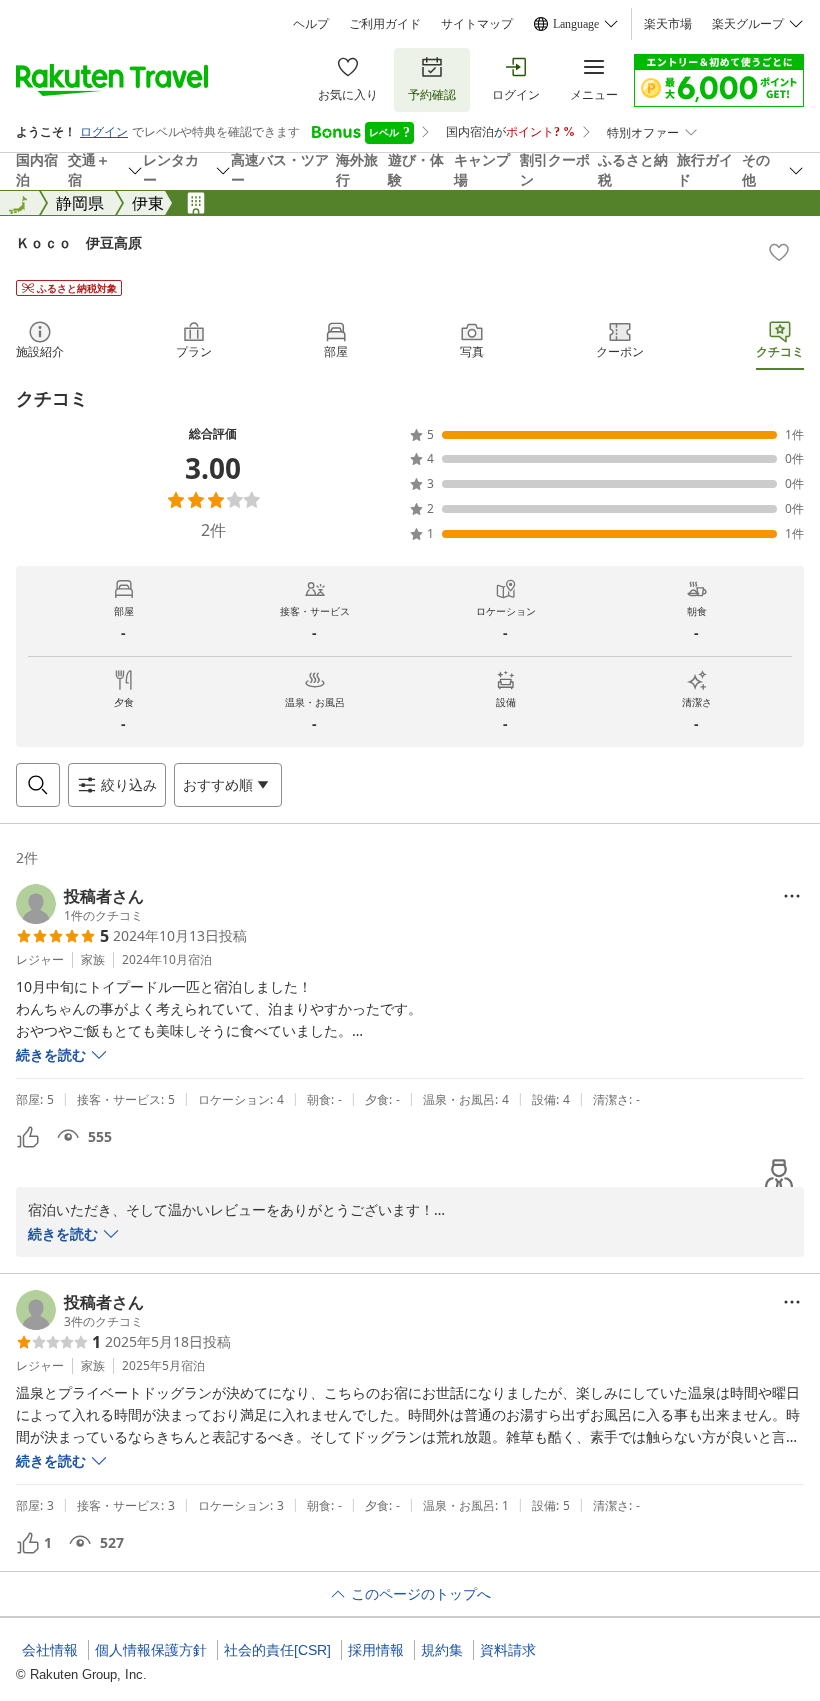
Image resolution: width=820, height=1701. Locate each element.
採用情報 (376, 1650)
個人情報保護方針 (151, 1650)
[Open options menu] (792, 896)
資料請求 (508, 1650)
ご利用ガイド (385, 24)
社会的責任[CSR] (277, 1650)
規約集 (442, 1650)
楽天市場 (668, 24)
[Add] (779, 252)
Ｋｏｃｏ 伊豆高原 (79, 242)
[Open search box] (38, 785)
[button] (80, 904)
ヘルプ (311, 24)
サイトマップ (477, 24)
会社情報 (50, 1650)
